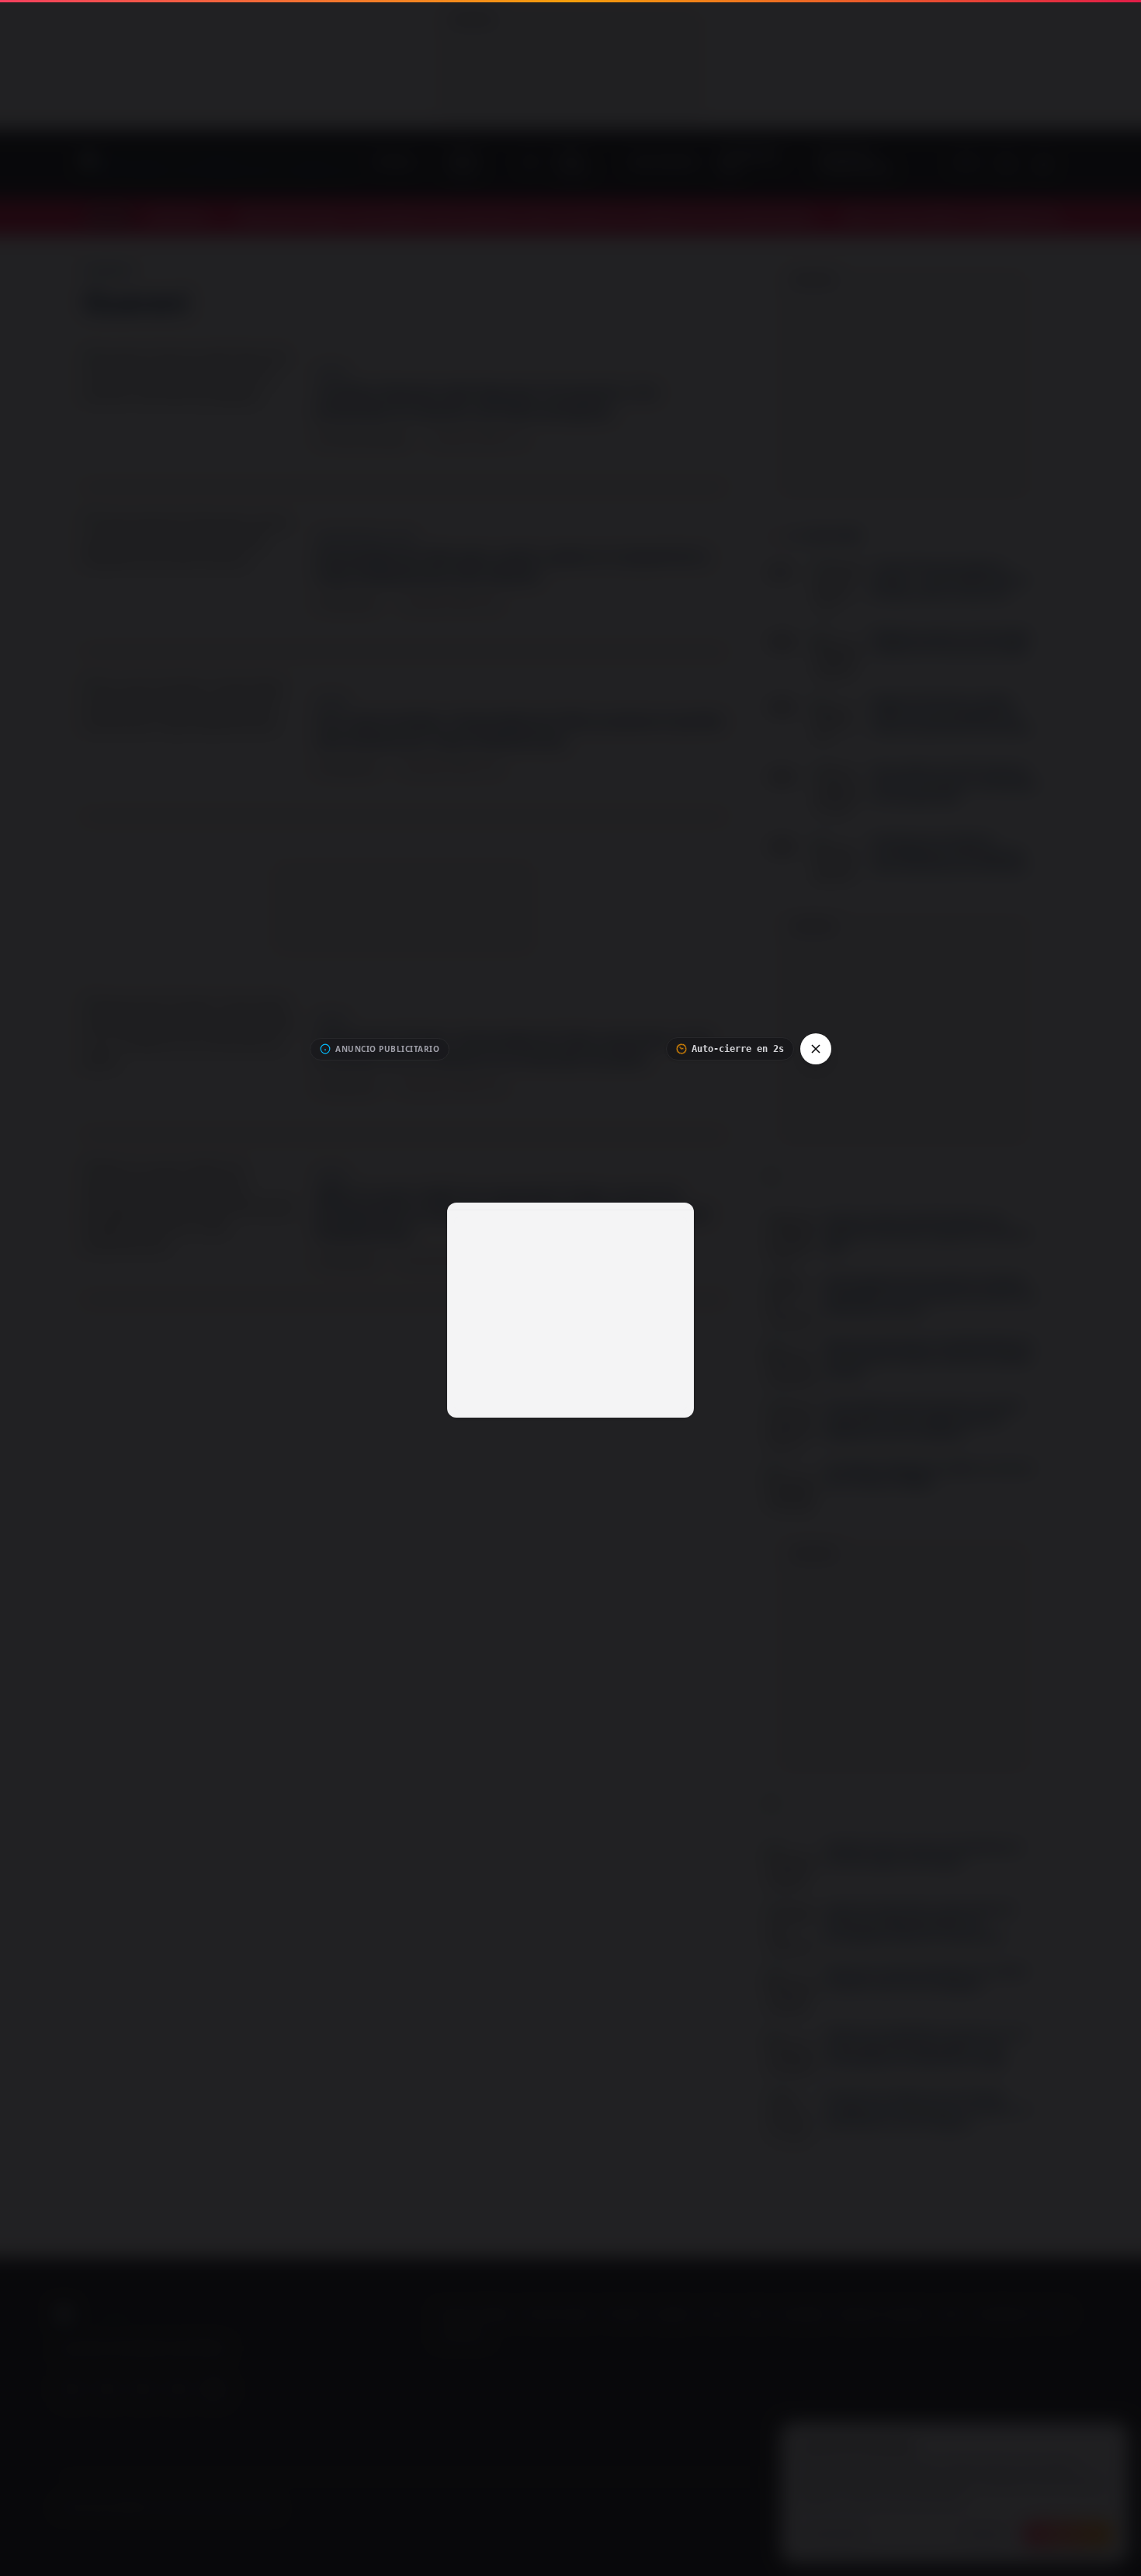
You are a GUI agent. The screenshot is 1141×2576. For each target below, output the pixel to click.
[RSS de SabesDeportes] (214, 2389)
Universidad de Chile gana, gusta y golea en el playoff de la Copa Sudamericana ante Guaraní (512, 566)
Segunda (673, 2314)
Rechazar (985, 2534)
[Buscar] (1007, 164)
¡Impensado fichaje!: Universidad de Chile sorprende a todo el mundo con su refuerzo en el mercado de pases (514, 1048)
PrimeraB (624, 2314)
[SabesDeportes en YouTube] (71, 2389)
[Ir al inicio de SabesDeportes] (219, 164)
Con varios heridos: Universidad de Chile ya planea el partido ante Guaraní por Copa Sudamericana (520, 730)
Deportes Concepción (883, 2314)
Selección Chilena (475, 2314)
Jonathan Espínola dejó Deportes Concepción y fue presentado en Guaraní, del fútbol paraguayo (487, 401)
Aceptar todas (1068, 2534)
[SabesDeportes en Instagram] (143, 2389)
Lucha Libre (462, 2336)
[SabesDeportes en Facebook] (107, 2389)
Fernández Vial (1004, 2314)
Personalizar (835, 2534)
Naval (756, 2314)
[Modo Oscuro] (1044, 164)
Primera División (558, 2314)
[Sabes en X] (179, 2389)
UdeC (951, 2314)
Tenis (1057, 2314)
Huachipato (803, 2314)
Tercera (718, 2314)
